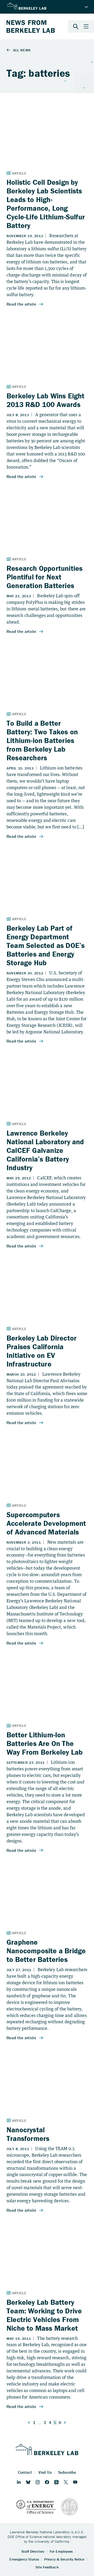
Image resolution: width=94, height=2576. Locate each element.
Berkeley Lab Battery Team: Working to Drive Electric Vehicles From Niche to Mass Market (44, 2315)
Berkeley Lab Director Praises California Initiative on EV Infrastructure (42, 1351)
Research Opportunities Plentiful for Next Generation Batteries (45, 577)
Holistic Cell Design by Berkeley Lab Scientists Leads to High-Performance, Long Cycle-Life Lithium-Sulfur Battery (46, 204)
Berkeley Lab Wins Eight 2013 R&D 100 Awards (46, 400)
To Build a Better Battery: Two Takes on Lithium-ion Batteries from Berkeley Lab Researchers (42, 740)
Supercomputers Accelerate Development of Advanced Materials (46, 1523)
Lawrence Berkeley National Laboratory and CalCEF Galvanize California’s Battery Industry (45, 1150)
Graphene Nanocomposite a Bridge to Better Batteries (46, 1951)
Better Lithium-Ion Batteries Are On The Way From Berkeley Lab (45, 1743)
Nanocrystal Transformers (28, 2134)
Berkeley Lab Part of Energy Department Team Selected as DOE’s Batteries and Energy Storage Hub (46, 945)
